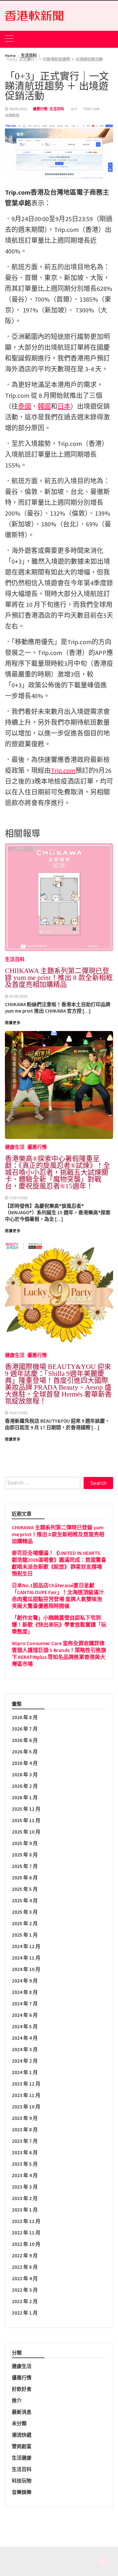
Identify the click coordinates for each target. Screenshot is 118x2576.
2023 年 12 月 (26, 2084)
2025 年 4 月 (25, 1901)
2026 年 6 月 (25, 1740)
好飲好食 (22, 2389)
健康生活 (15, 1355)
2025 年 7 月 (25, 1866)
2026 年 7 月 (25, 1729)
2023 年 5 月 (25, 2164)
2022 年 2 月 (25, 2301)
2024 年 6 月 (25, 2015)
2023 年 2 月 (25, 2198)
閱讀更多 (13, 1439)
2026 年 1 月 (25, 1797)
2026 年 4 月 (25, 1763)
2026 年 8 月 (25, 1717)
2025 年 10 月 (26, 1832)
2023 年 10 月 (26, 2107)
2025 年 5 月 (25, 1889)
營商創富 (22, 2446)
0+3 (74, 109)
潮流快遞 (22, 2435)
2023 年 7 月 (25, 2141)
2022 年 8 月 (25, 2267)
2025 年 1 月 (25, 1935)
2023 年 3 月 (25, 2187)
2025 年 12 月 (26, 1809)
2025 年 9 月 (25, 1843)
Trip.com (91, 109)
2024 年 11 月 (26, 1958)
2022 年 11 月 (26, 2233)
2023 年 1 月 (25, 2210)
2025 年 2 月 (25, 1923)
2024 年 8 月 (25, 1992)
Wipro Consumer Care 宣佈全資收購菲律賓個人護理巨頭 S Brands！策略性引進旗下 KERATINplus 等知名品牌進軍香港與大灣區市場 (59, 1653)
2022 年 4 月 (25, 2278)
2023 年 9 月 (25, 2118)
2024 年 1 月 (25, 2072)
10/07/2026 (18, 1413)
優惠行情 (40, 109)
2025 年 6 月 (25, 1878)
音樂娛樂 (22, 2492)
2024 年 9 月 (25, 1981)
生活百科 (57, 109)
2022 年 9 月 (25, 2256)
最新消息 (22, 2412)
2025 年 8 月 (25, 1855)
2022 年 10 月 (26, 2244)
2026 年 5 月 (25, 1752)
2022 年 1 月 (25, 2313)
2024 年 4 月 (25, 2038)
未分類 (19, 2423)
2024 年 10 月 (26, 1969)
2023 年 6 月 (25, 2152)
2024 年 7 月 (25, 2004)
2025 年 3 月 (25, 1912)
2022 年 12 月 (26, 2221)
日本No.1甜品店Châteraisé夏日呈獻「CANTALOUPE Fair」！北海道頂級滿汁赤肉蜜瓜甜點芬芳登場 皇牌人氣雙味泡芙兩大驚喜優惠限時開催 (58, 1596)
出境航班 (12, 115)
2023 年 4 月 (25, 2175)
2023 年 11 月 (26, 2095)
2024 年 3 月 (25, 2049)
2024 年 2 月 (25, 2061)
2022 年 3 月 (25, 2290)
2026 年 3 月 (25, 1775)
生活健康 (22, 2458)
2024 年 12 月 (26, 1946)
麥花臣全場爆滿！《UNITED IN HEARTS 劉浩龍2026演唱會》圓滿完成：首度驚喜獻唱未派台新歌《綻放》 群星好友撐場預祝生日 (59, 1563)
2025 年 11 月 (26, 1820)
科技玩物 (22, 2481)
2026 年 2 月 (25, 1786)
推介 (17, 2400)
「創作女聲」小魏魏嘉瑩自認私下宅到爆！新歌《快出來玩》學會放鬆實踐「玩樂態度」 (59, 1625)
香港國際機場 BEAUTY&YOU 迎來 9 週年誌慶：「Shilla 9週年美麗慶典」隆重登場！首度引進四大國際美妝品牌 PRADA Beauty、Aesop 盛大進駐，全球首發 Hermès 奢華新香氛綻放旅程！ (58, 1384)
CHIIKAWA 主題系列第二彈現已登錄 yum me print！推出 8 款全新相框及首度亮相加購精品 (58, 1534)
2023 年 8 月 (25, 2130)
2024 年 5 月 (25, 2026)
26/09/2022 (18, 109)
